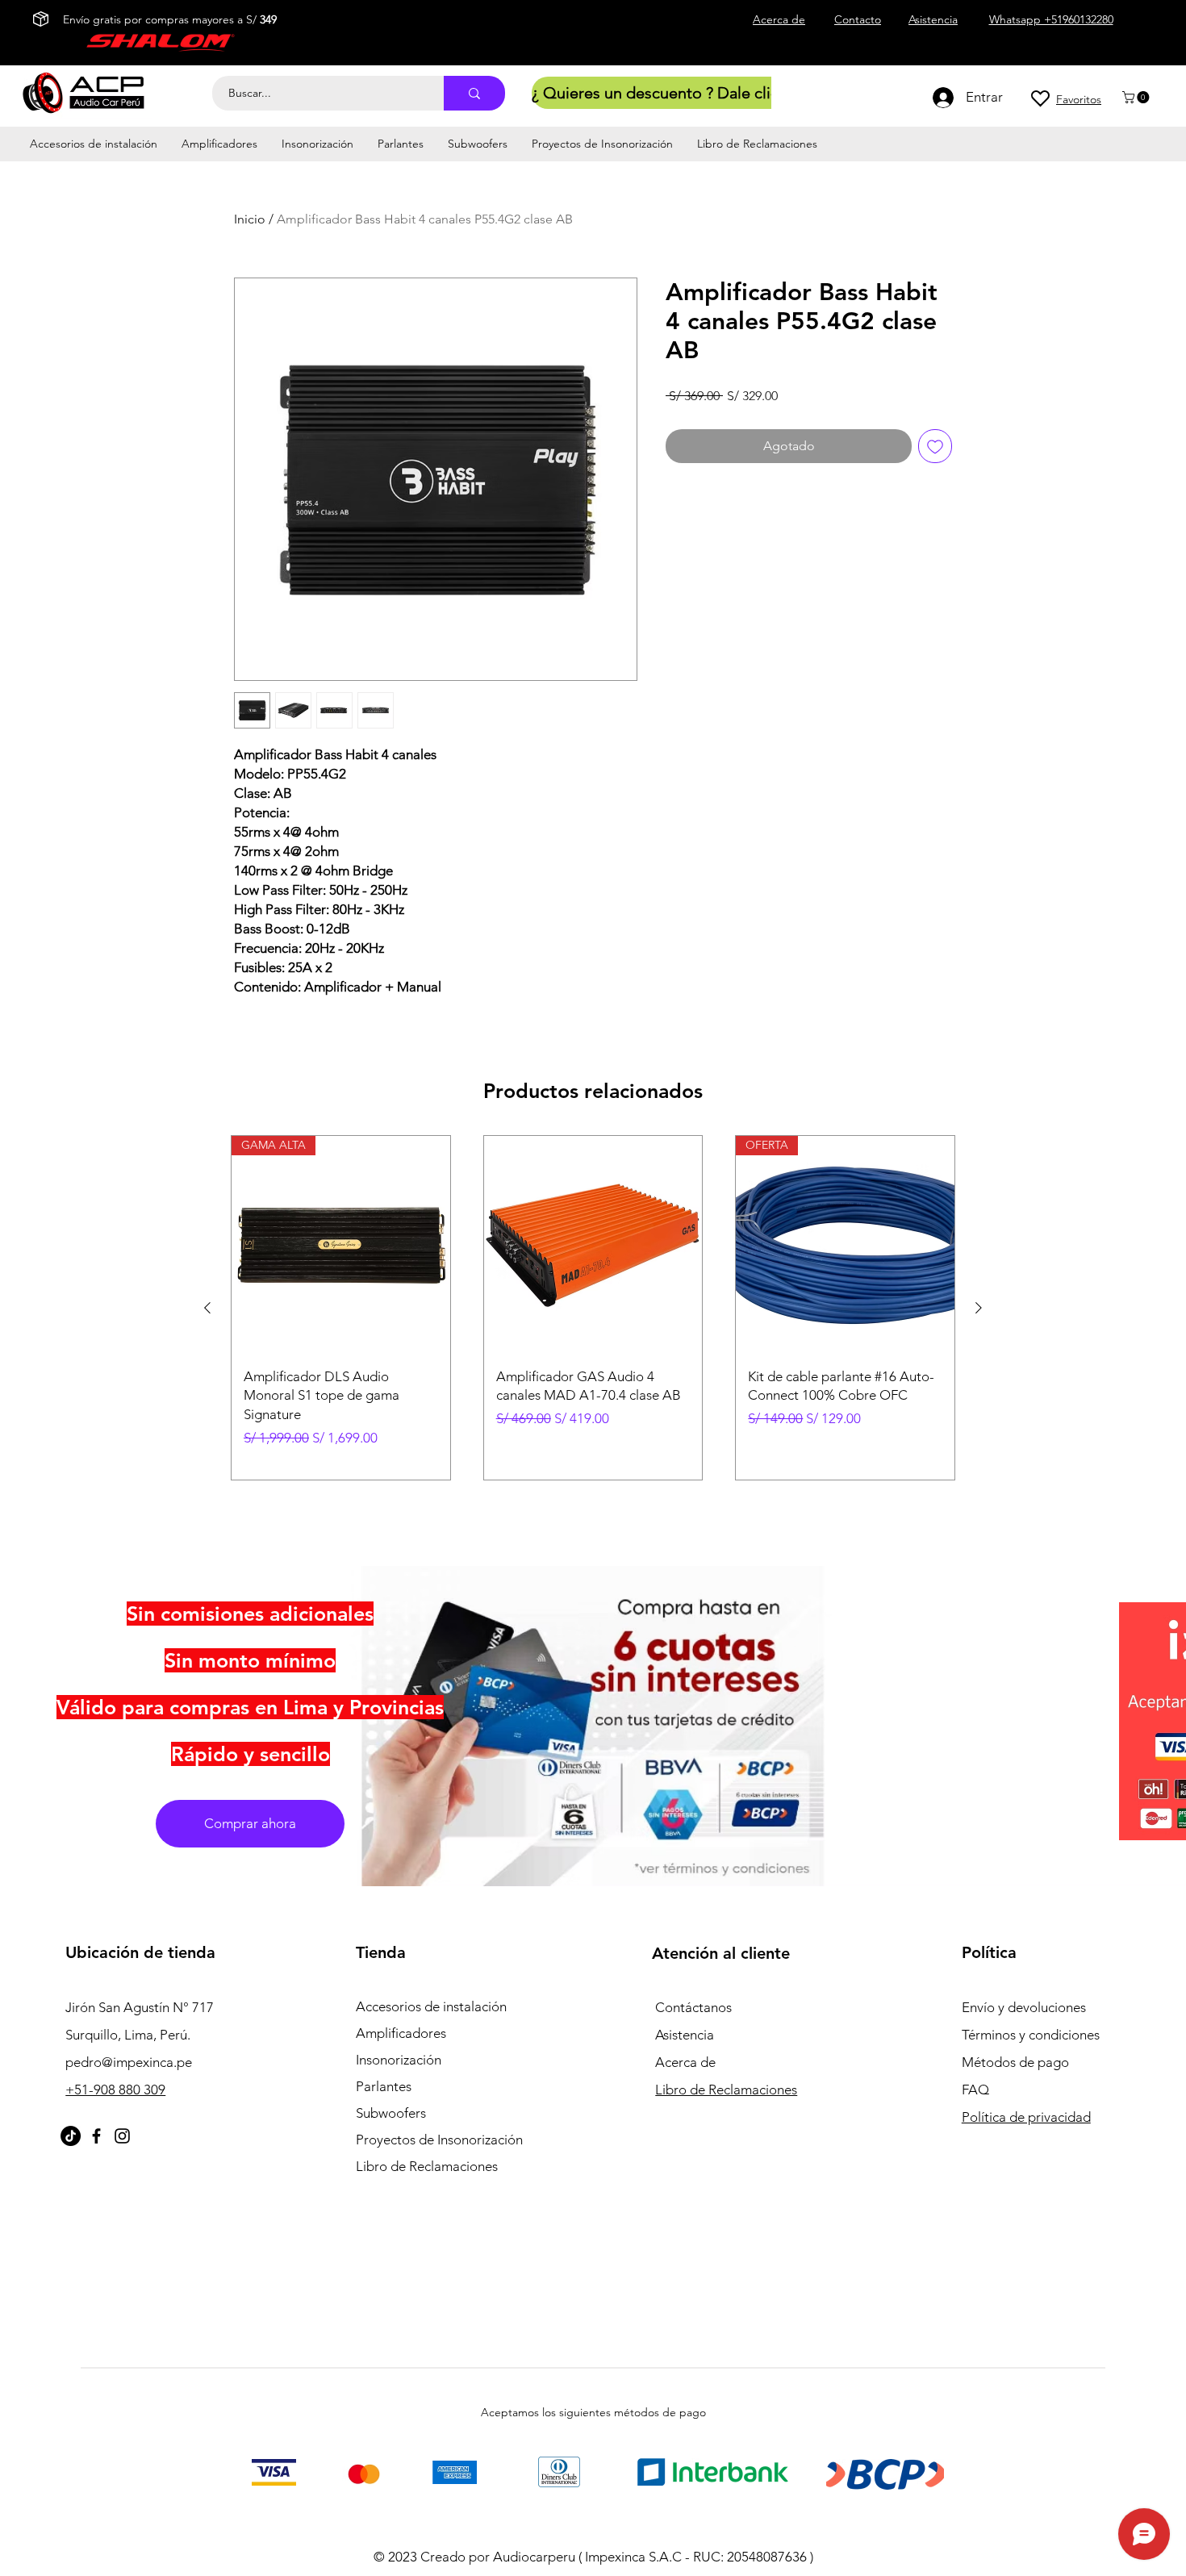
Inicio (250, 219)
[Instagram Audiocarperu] (122, 2136)
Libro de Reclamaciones (427, 2166)
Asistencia (685, 2035)
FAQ (975, 2090)
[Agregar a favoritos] (935, 446)
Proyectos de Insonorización (439, 2140)
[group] (593, 1308)
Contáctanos (693, 2007)
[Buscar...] (474, 93)
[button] (1137, 97)
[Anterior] (207, 1308)
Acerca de (685, 2062)
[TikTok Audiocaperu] (71, 2136)
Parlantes (384, 2086)
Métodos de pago (1017, 2062)
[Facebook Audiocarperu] (96, 2136)
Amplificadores (401, 2033)
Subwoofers (391, 2113)
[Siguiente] (979, 1308)
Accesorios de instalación (431, 2006)
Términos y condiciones (1031, 2035)
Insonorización (399, 2060)
